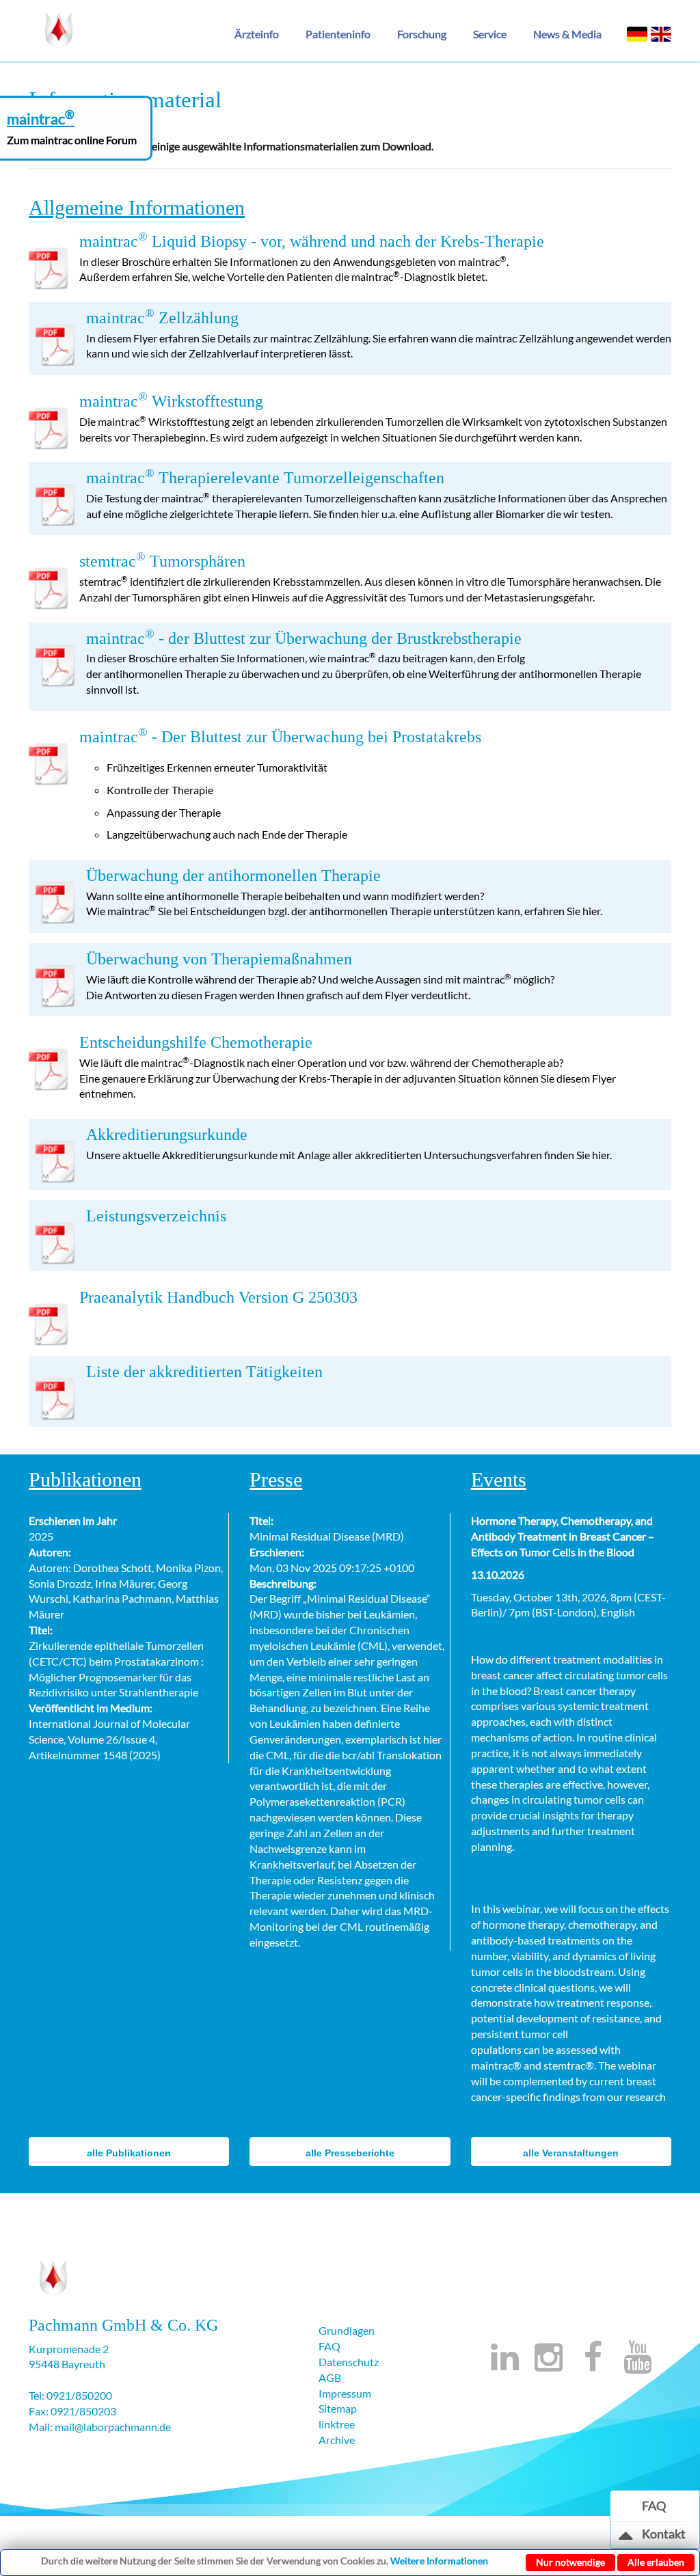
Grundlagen (347, 2330)
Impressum (345, 2393)
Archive (337, 2440)
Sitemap (338, 2408)
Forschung (422, 34)
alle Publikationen (129, 2153)
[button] (262, 34)
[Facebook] (593, 2364)
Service (490, 34)
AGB (330, 2377)
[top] (626, 2538)
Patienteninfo (338, 34)
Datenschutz (349, 2362)
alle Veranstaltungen (571, 2153)
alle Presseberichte (350, 2153)
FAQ (329, 2346)
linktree (337, 2424)
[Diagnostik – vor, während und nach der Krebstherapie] (59, 27)
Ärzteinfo (257, 34)
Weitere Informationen (439, 2561)
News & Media (567, 34)
